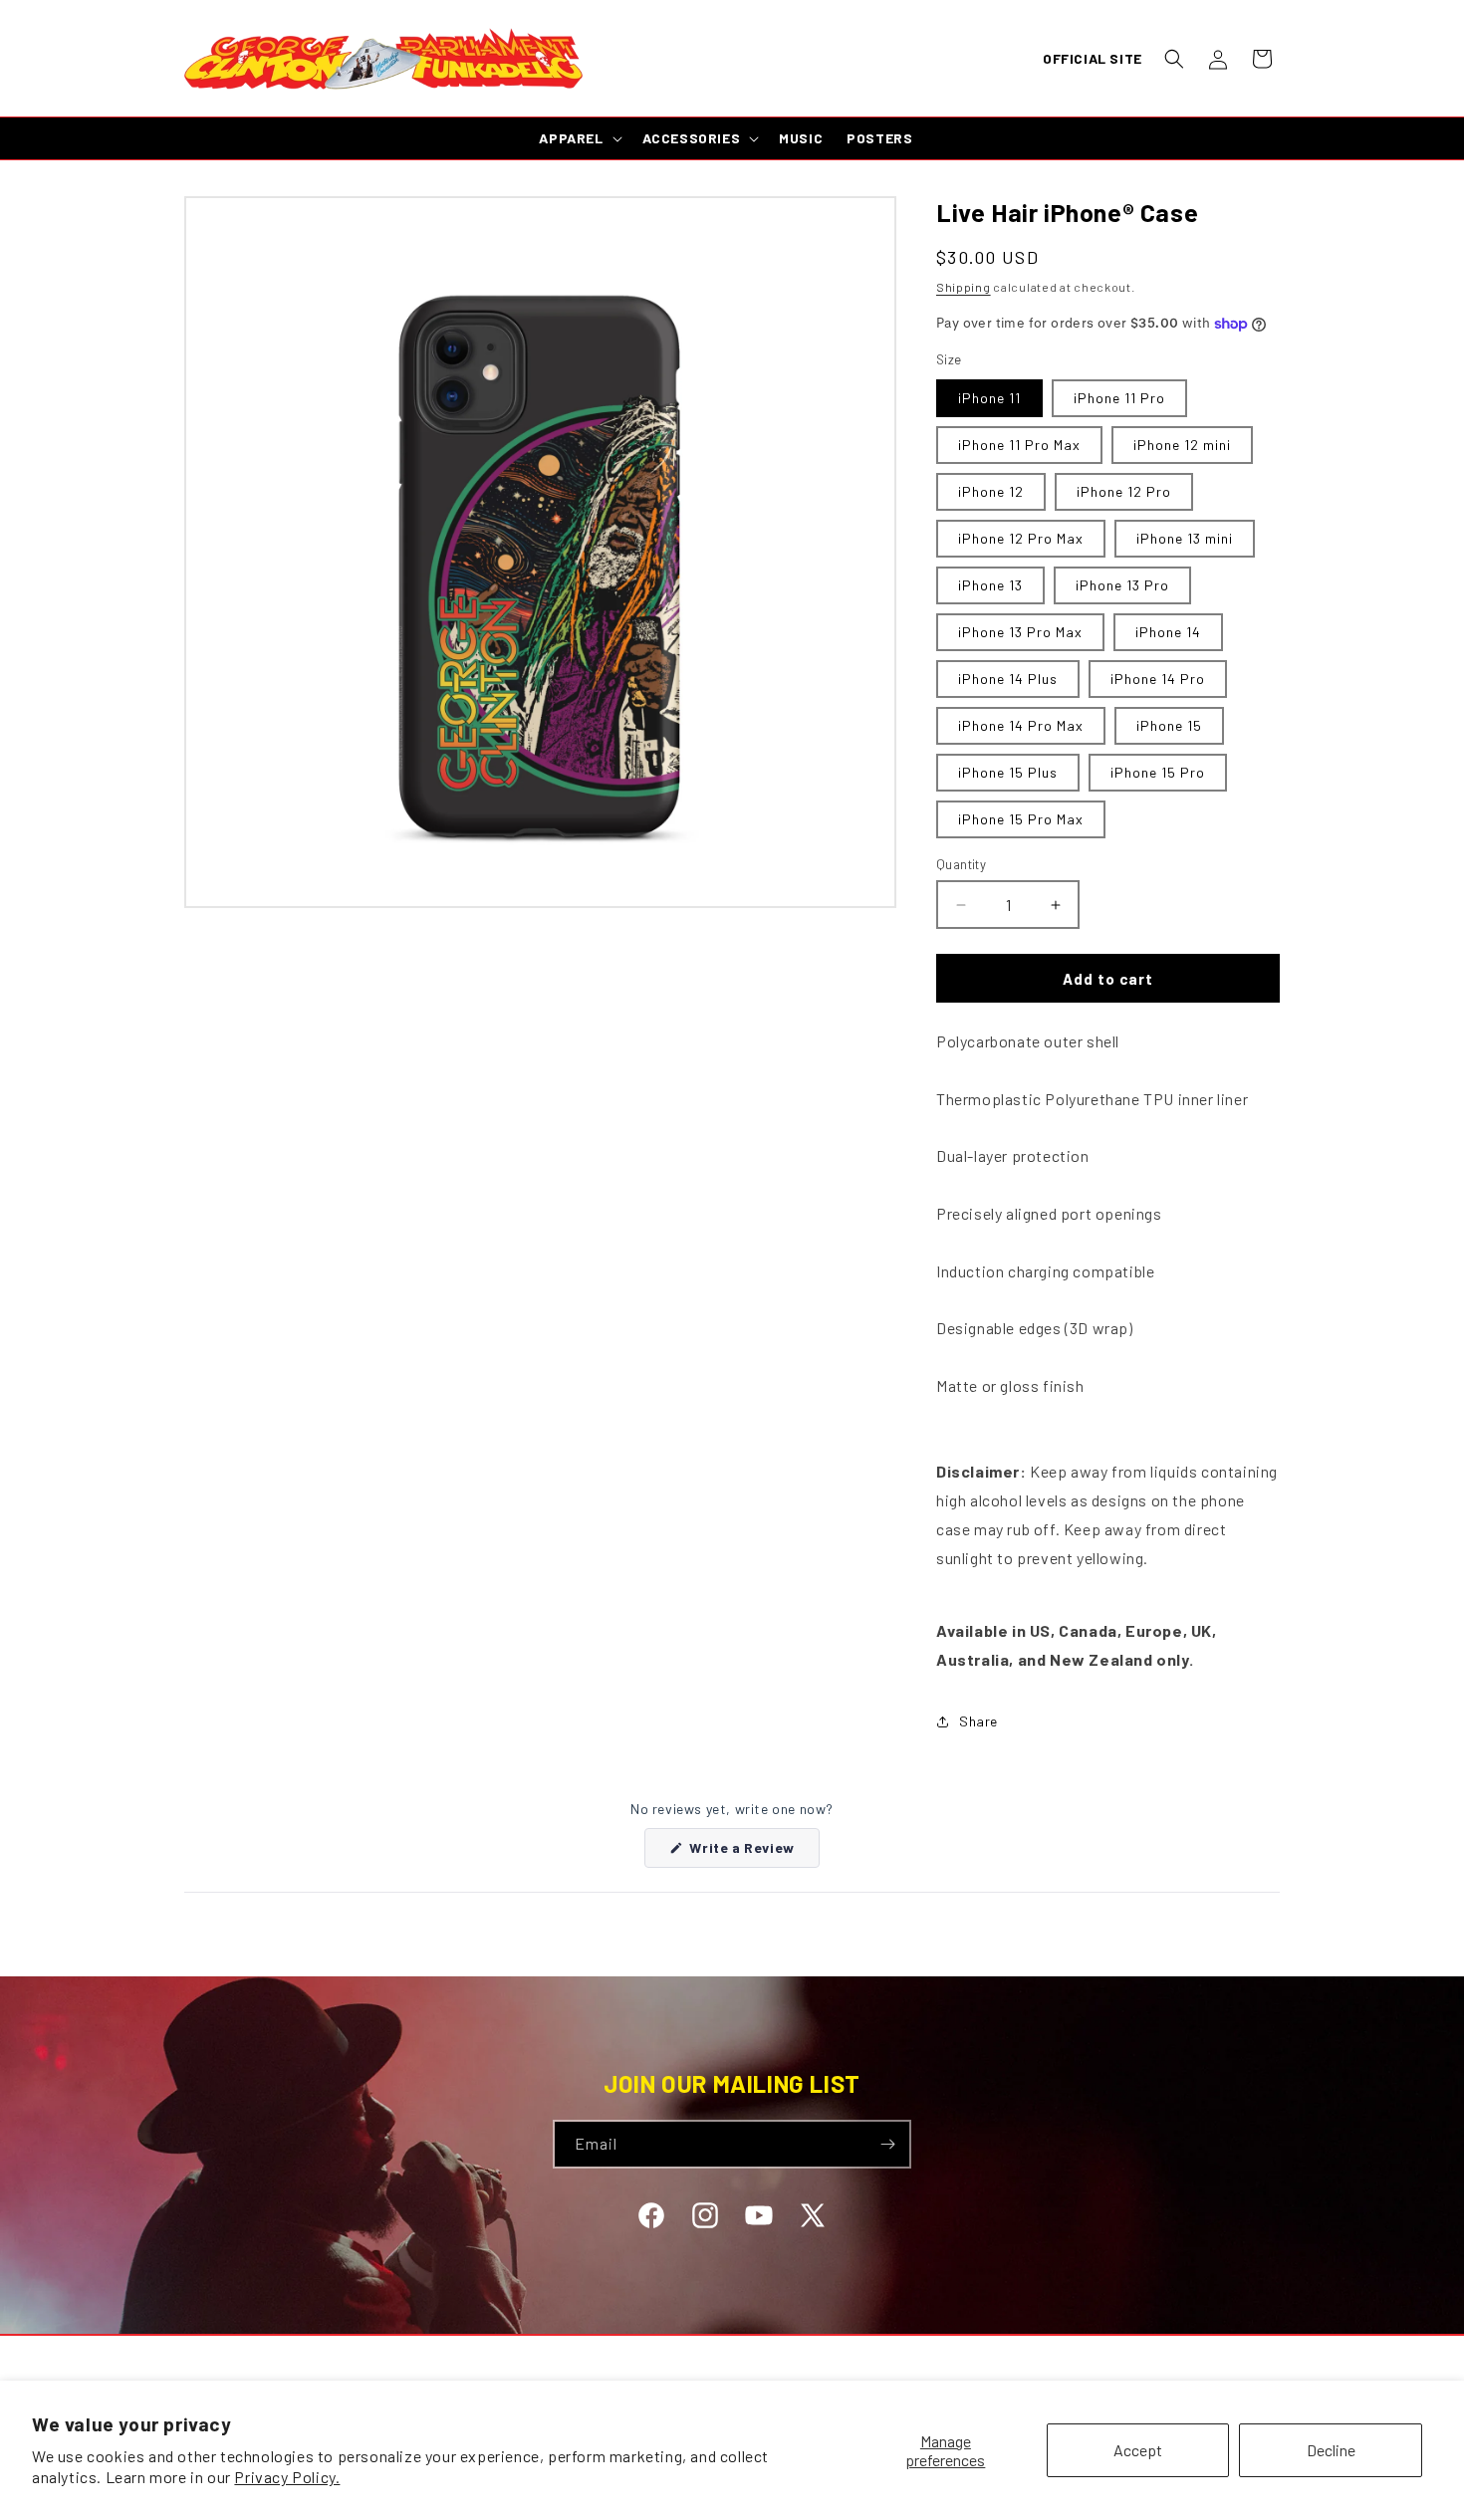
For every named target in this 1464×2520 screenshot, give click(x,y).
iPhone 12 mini (1182, 445)
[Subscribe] (887, 2144)
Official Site (1093, 58)
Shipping (964, 287)
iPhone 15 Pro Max (1021, 819)
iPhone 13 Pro (1122, 585)
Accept (1138, 2450)
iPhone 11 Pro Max (1019, 445)
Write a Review (753, 1853)
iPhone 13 (990, 585)
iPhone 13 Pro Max (1020, 632)
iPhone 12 (991, 491)
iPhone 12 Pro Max (1021, 538)
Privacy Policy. (287, 2477)
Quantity (961, 864)
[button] (1174, 59)
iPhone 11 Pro (1119, 398)
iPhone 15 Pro (1158, 772)
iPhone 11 (989, 398)
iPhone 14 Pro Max (1021, 725)
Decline (1331, 2450)
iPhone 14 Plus (1008, 679)
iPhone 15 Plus (1008, 772)
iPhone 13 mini (1185, 538)
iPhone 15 (1169, 725)
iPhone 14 (1168, 632)
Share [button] (978, 1721)
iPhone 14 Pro (1158, 679)
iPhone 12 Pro (1124, 491)
